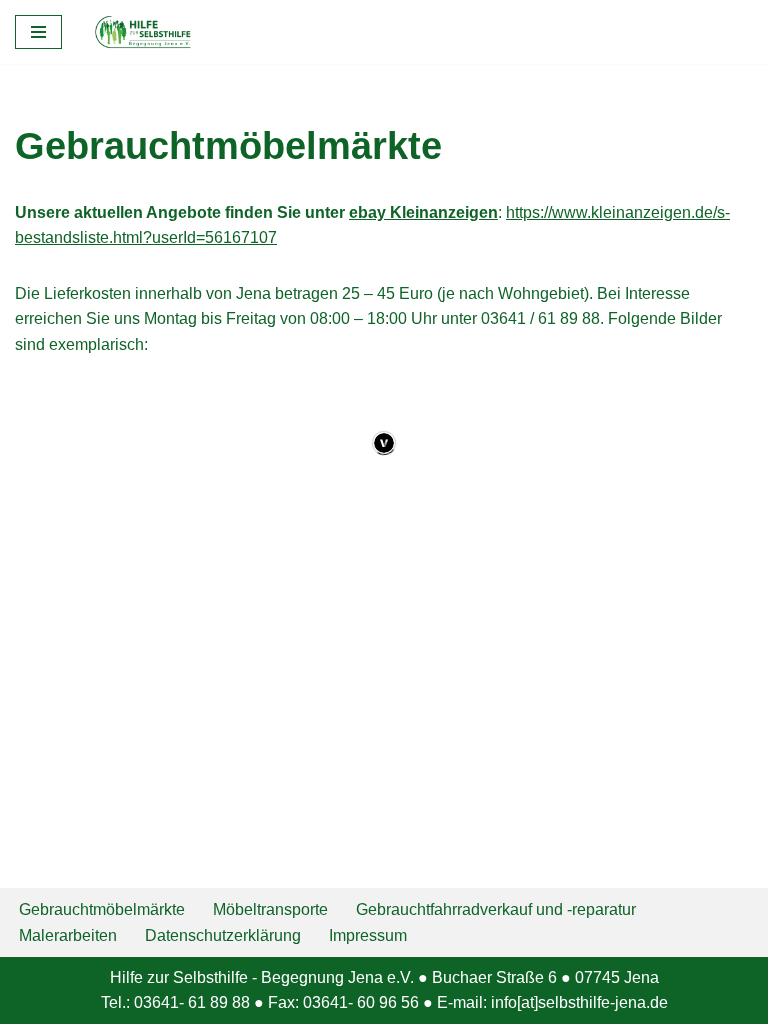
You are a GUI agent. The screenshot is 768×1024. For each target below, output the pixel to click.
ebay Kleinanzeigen (423, 212)
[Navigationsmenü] (38, 32)
